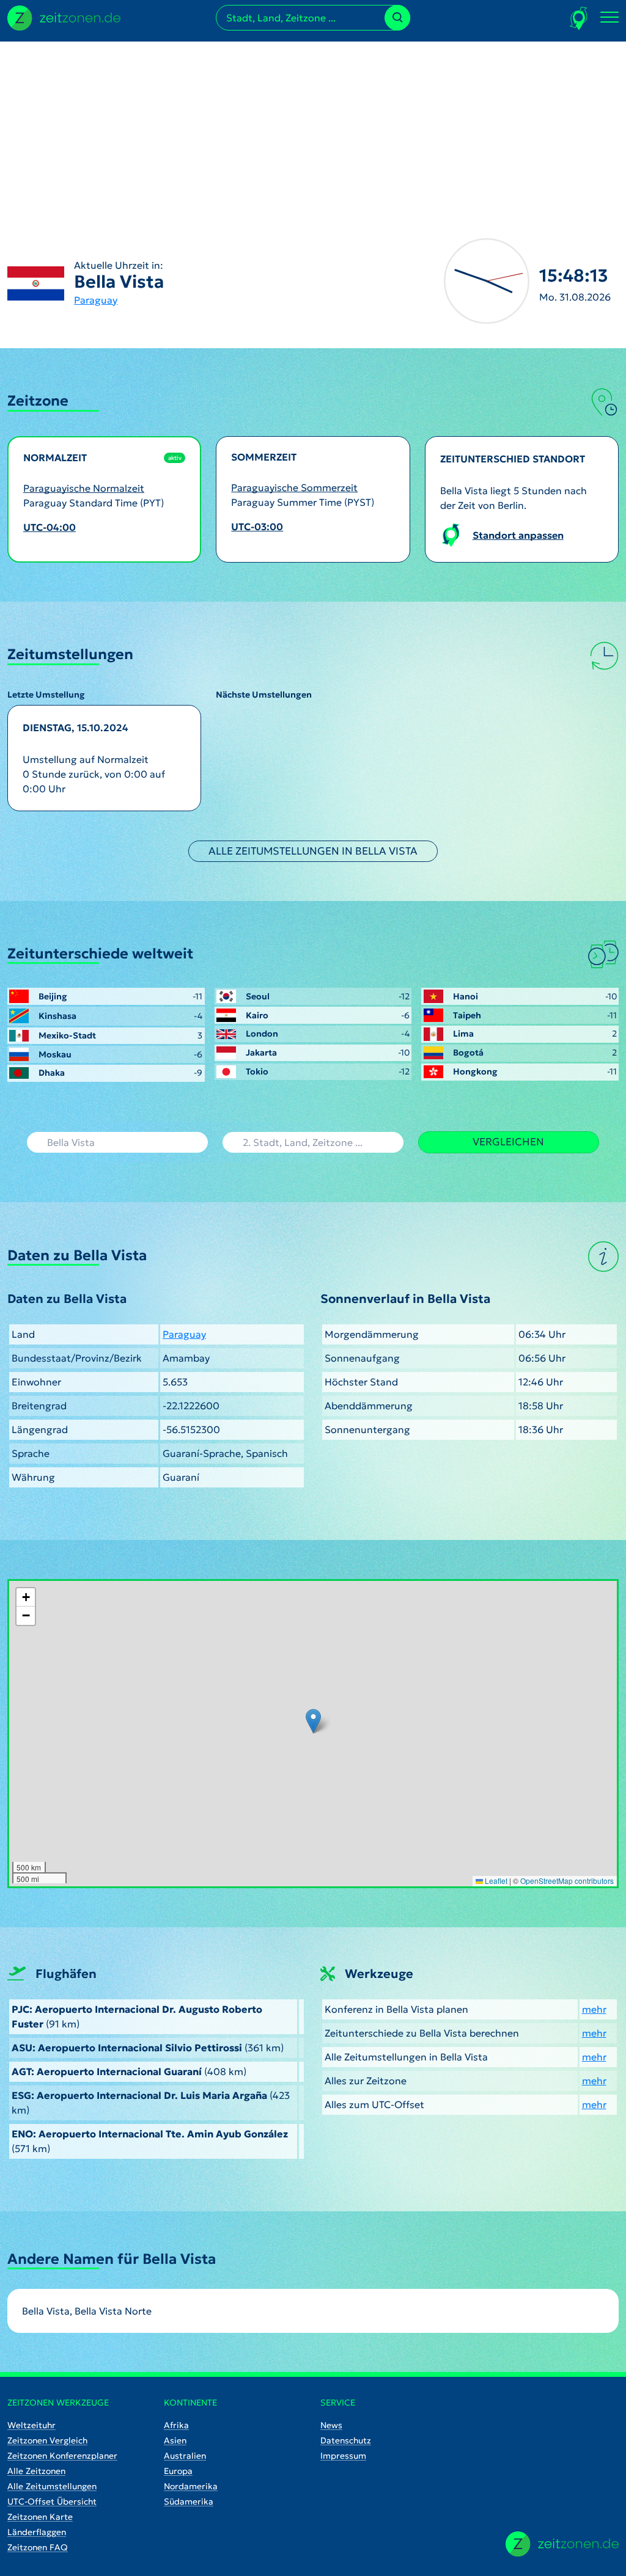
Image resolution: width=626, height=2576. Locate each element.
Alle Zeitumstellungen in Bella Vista (313, 851)
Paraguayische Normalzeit (84, 488)
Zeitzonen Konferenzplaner (62, 2456)
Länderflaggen (37, 2532)
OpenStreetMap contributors (567, 1881)
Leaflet (495, 1881)
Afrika (176, 2425)
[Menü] (609, 18)
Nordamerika (191, 2486)
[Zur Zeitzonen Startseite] (64, 16)
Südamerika (189, 2501)
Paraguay (96, 300)
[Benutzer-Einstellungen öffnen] (579, 18)
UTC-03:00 (257, 527)
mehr (594, 2009)
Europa (178, 2471)
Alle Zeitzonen (36, 2471)
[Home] (562, 2544)
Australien (185, 2456)
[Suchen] (397, 18)
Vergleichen (508, 1142)
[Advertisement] (313, 127)
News (331, 2425)
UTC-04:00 (50, 527)
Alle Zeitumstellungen (52, 2486)
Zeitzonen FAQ (38, 2547)
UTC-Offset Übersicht (52, 2501)
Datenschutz (346, 2440)
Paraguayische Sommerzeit (294, 487)
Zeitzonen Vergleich (47, 2440)
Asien (175, 2440)
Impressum (343, 2456)
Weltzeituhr (31, 2425)
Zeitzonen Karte (40, 2517)
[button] (313, 1721)
